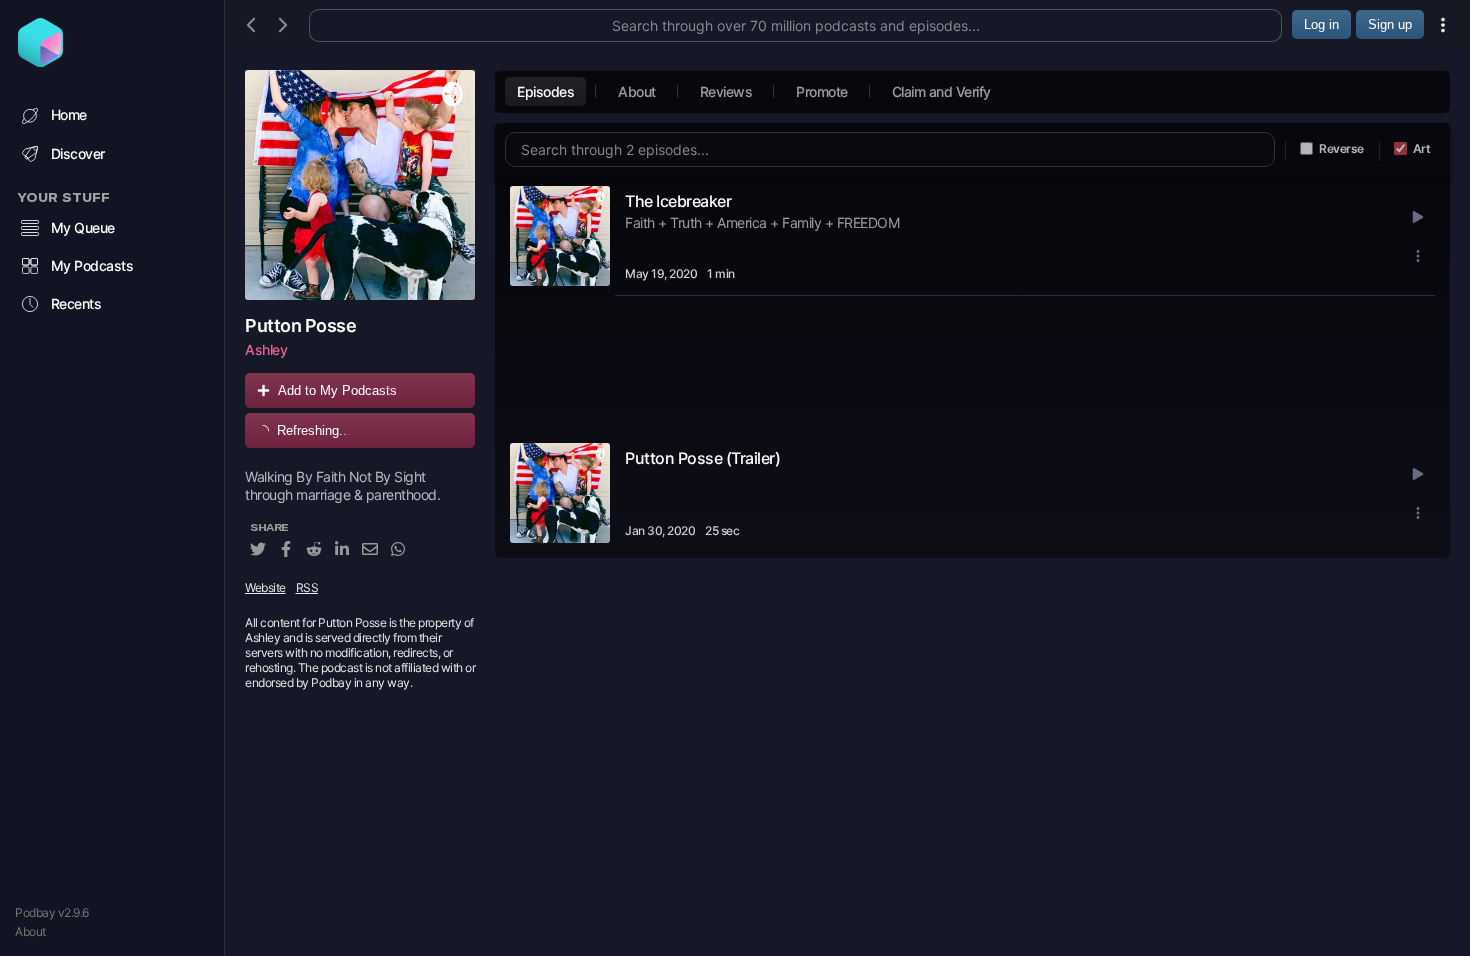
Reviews (726, 91)
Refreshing (314, 430)
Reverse (1341, 148)
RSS (307, 587)
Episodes (545, 91)
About (30, 931)
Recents (76, 303)
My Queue (83, 227)
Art (1422, 148)
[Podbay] (40, 61)
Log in (1321, 24)
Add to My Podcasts (337, 390)
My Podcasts (92, 265)
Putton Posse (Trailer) (702, 458)
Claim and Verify (941, 91)
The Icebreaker (678, 201)
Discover (78, 153)
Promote (822, 91)
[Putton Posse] (360, 185)
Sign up (1390, 24)
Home (69, 114)
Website (265, 587)
